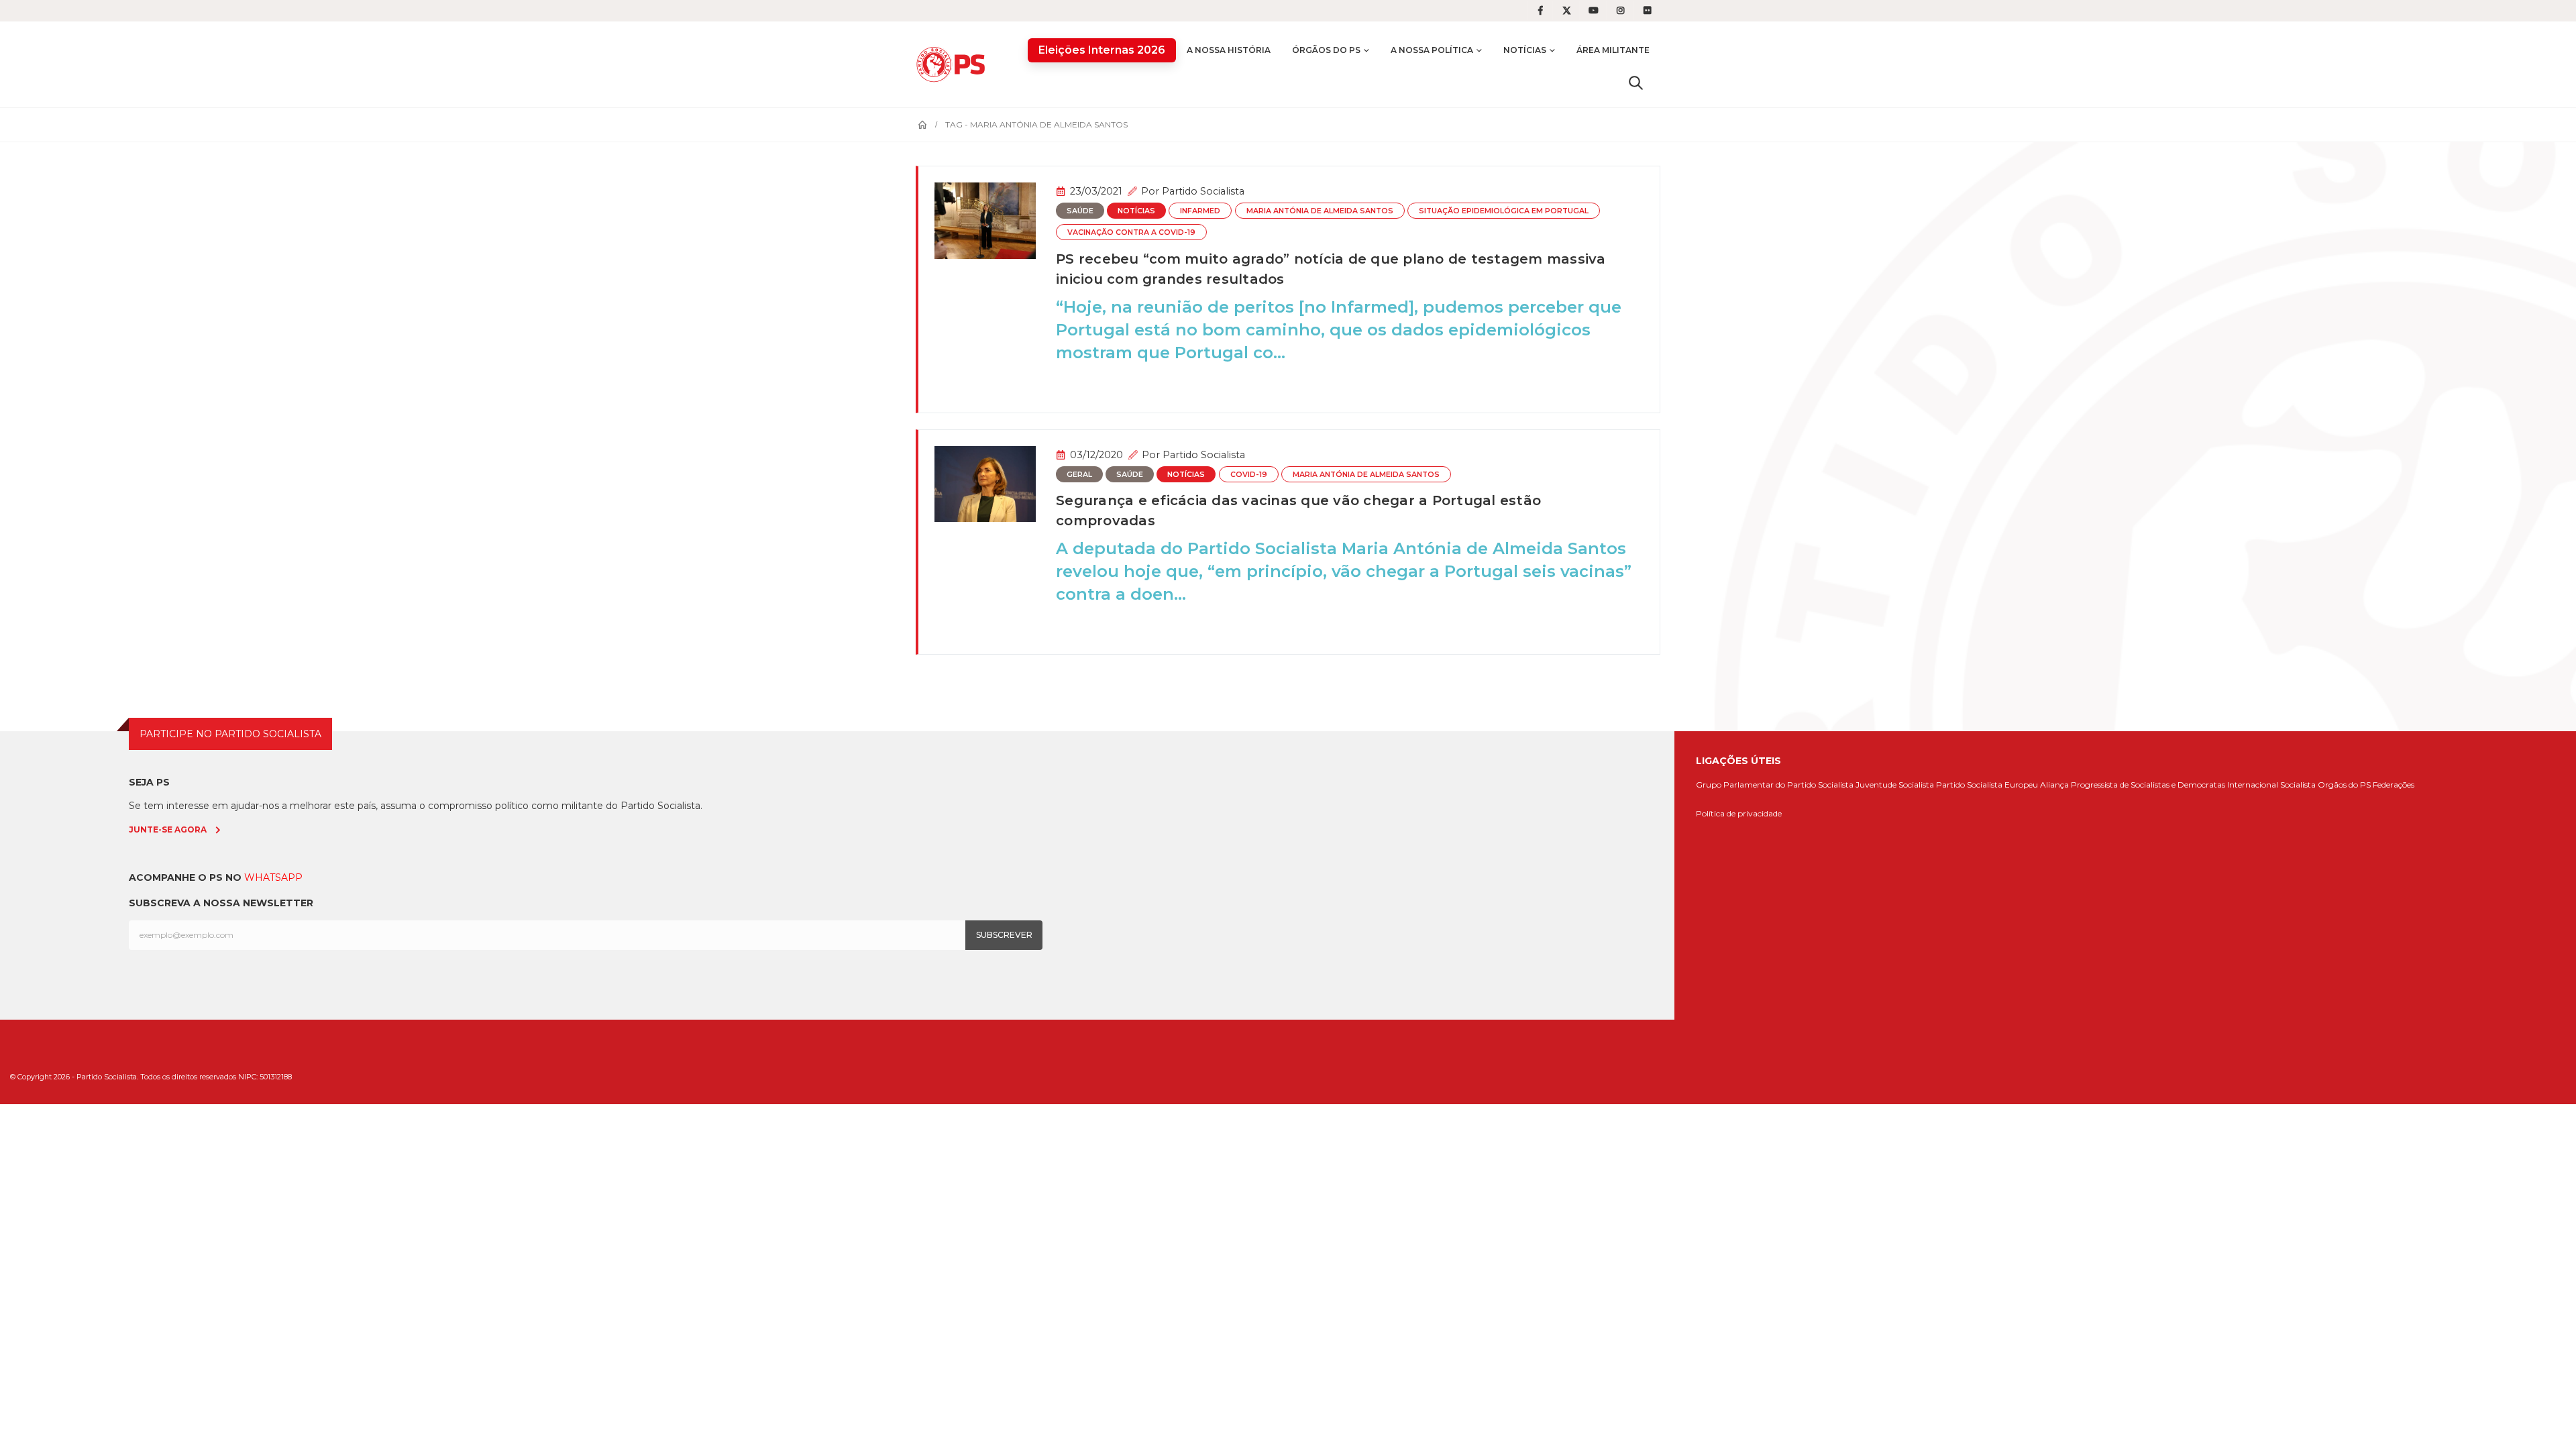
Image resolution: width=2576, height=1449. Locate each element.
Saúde (1080, 211)
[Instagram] (1621, 11)
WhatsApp (273, 877)
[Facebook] (1540, 11)
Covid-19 (1249, 475)
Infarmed (1200, 211)
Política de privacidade (1739, 813)
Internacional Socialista (2271, 785)
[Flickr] (1648, 11)
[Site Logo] (954, 64)
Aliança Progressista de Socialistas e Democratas (2133, 785)
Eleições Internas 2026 (1102, 50)
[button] (1636, 83)
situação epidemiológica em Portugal (1504, 211)
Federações (2394, 785)
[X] (1567, 11)
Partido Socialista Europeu (1987, 785)
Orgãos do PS (2344, 785)
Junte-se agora (168, 829)
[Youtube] (1594, 11)
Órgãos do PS (1326, 50)
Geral (1079, 475)
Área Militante (1613, 50)
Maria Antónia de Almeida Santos (1320, 211)
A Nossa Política (1432, 50)
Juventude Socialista (1895, 785)
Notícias (1525, 50)
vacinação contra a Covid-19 (1131, 232)
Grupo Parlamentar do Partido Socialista (1775, 785)
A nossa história (1229, 50)
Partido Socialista (1203, 191)
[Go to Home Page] (922, 125)
